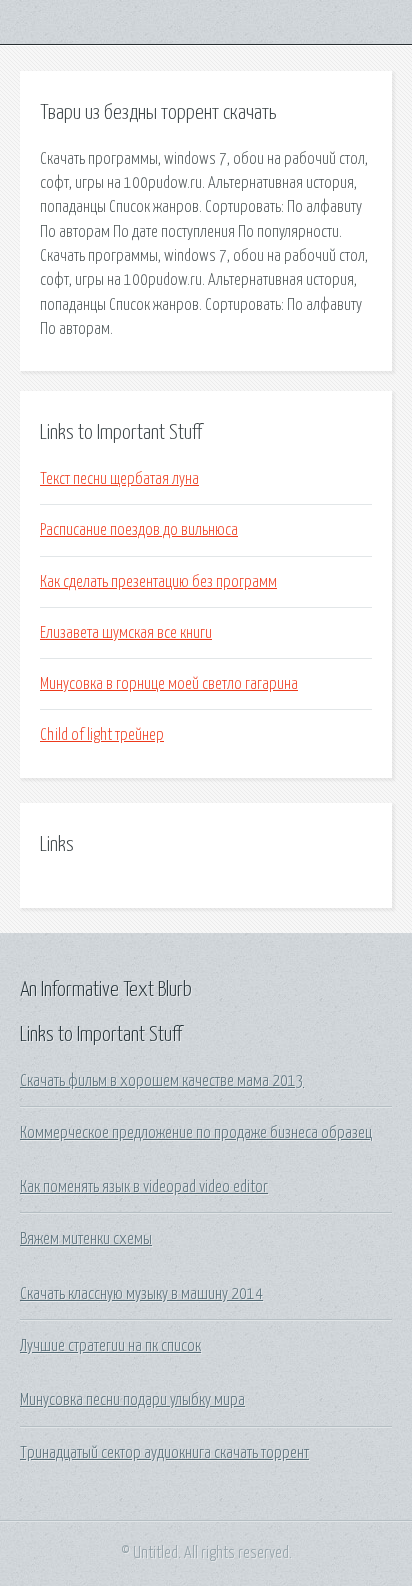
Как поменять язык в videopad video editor (144, 1187)
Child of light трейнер (102, 735)
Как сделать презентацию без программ (158, 582)
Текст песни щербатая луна (119, 479)
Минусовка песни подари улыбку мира (132, 1400)
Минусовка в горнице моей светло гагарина (169, 684)
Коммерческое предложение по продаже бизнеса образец (196, 1133)
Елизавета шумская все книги (126, 633)
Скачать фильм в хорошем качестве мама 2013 (162, 1081)
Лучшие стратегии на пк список (110, 1346)
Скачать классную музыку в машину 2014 (141, 1294)
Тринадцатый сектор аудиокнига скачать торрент (164, 1453)
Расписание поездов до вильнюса (139, 530)
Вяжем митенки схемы (86, 1239)
